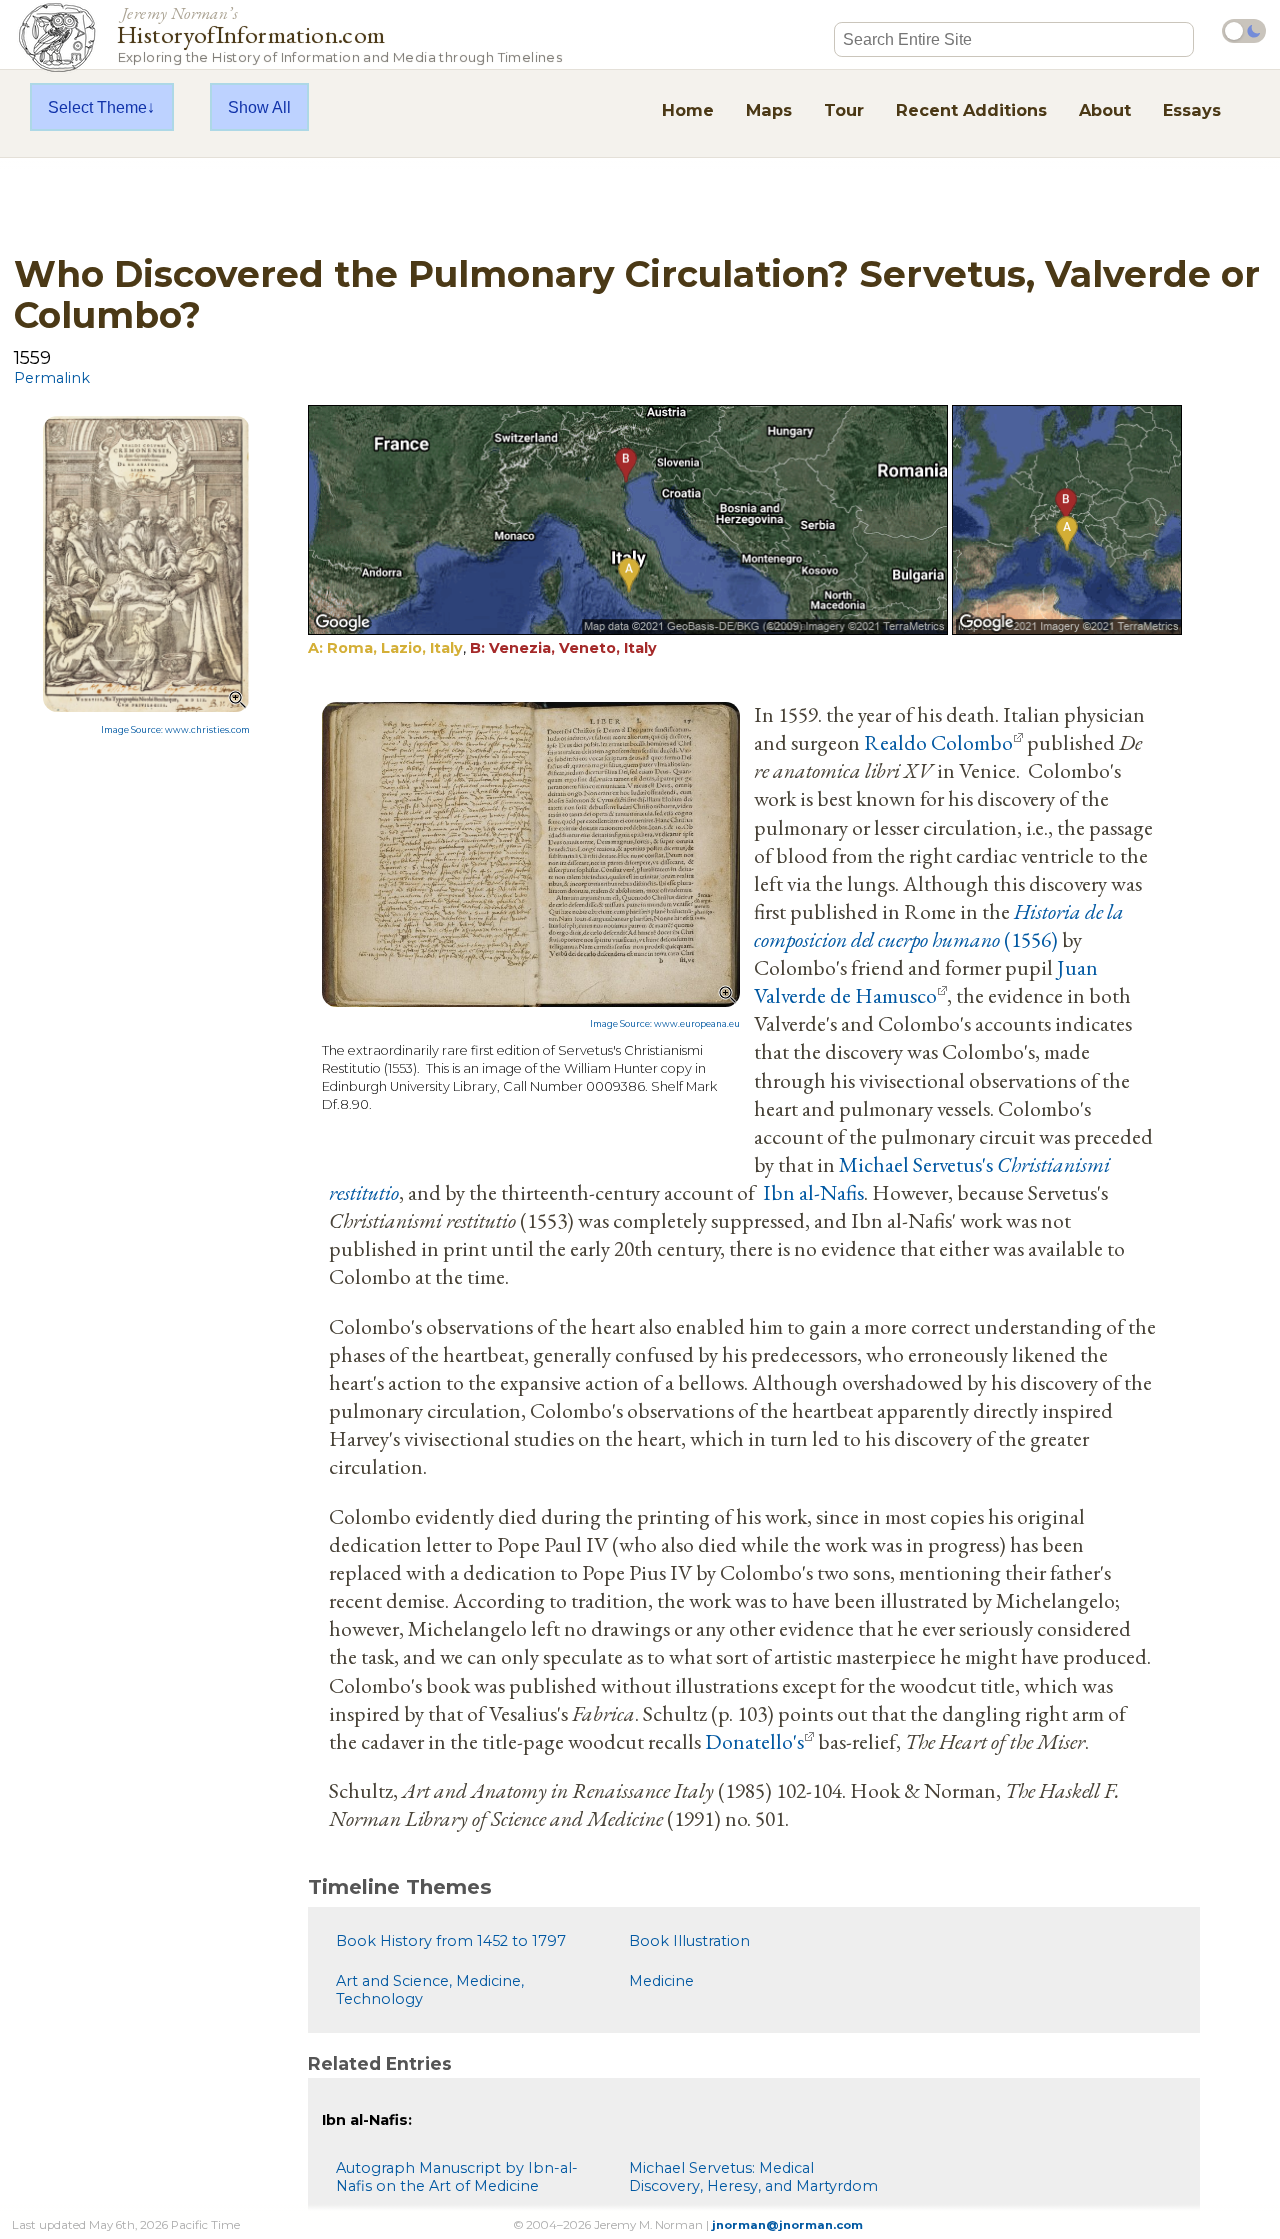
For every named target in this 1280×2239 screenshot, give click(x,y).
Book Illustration (689, 1941)
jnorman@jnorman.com (787, 2225)
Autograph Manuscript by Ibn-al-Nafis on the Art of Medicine (457, 2177)
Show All (259, 107)
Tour (844, 110)
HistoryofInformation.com (339, 33)
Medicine (661, 1981)
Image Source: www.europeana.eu (665, 1024)
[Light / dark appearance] (1244, 31)
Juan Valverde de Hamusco (926, 981)
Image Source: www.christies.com (175, 730)
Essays (1192, 110)
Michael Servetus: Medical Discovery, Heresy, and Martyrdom (753, 2177)
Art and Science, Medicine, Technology (430, 1990)
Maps (769, 110)
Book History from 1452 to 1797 (451, 1941)
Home (688, 110)
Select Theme (97, 107)
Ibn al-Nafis (813, 1192)
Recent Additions (971, 110)
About (1105, 110)
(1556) (939, 925)
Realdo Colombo (938, 742)
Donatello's (754, 1741)
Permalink (52, 378)
